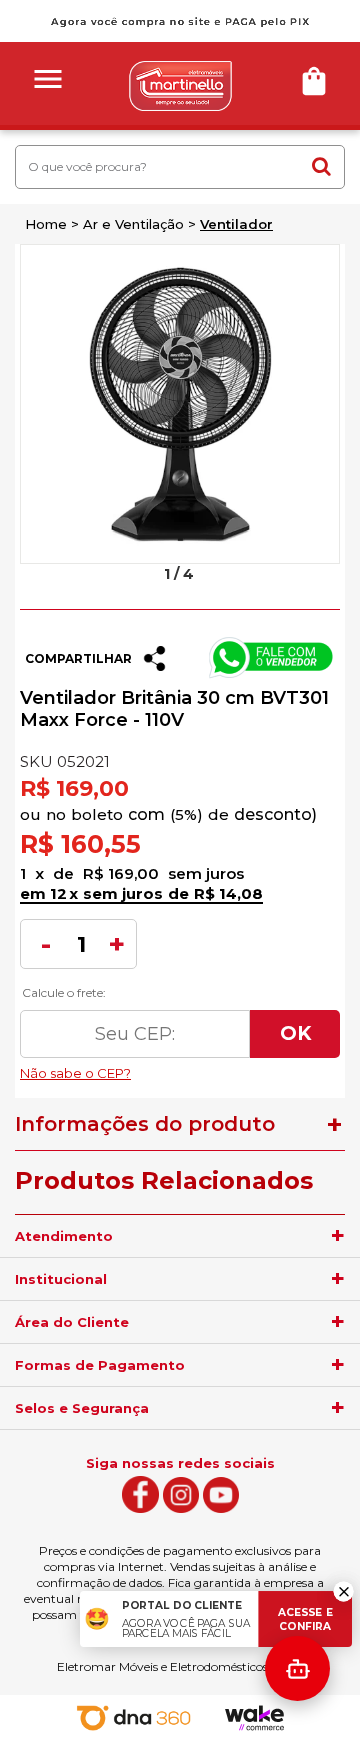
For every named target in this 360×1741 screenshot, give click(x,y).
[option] (180, 404)
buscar (321, 166)
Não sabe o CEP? (180, 1068)
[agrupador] (338, 1236)
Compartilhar (78, 658)
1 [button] (167, 574)
